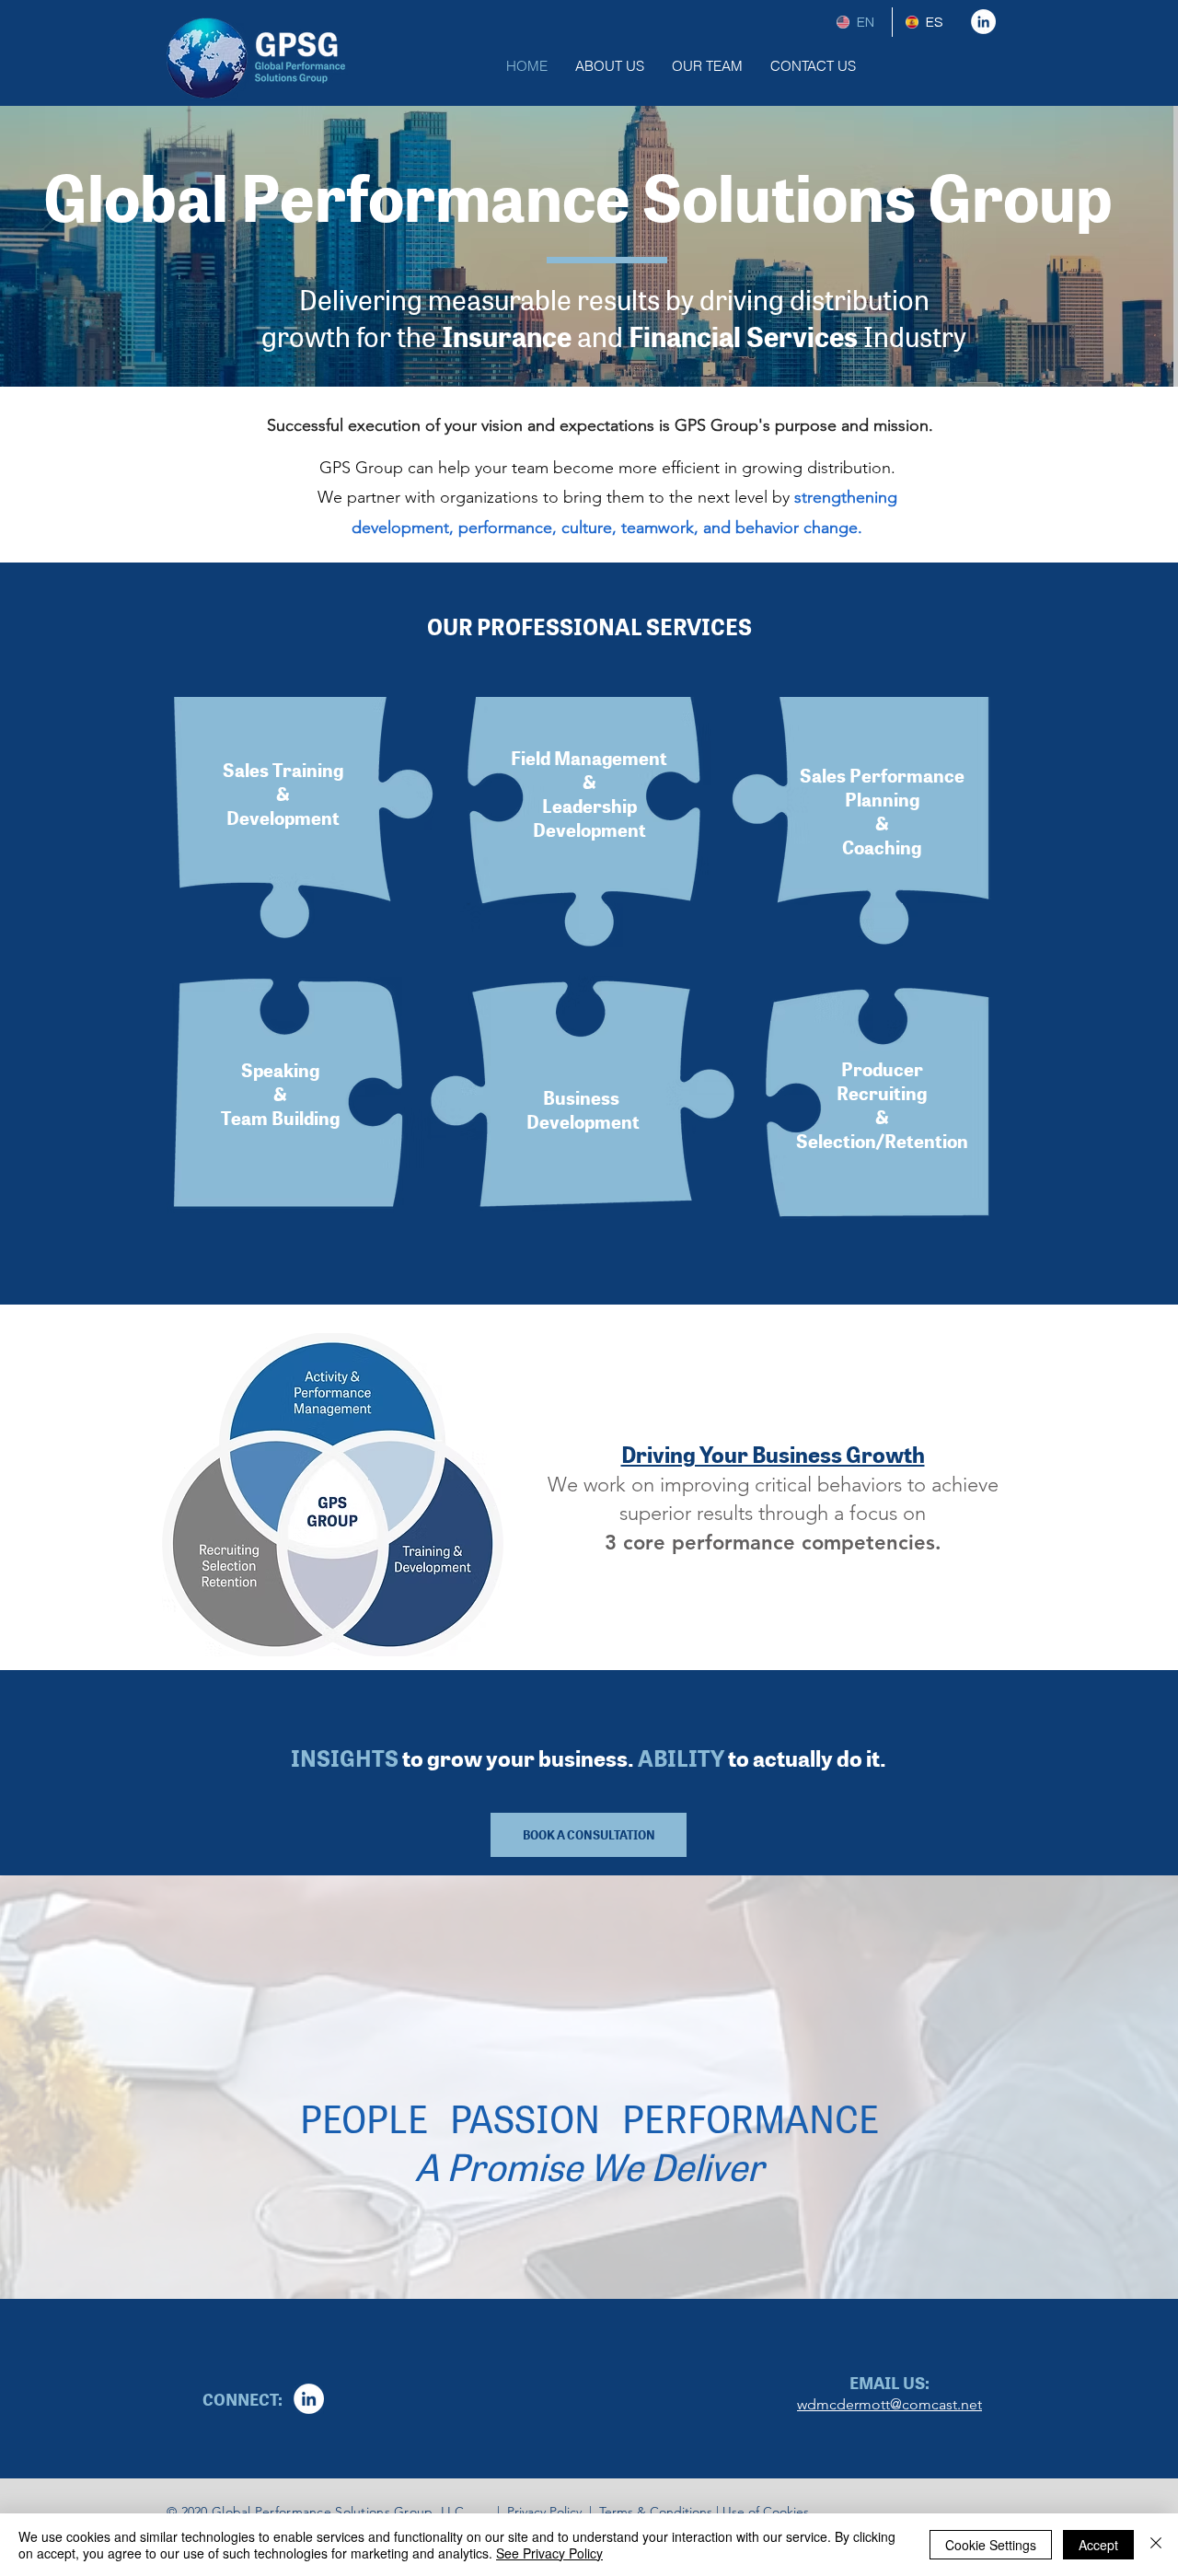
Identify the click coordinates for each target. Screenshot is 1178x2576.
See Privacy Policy (549, 2553)
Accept (1098, 2545)
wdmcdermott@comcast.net (889, 2404)
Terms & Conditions (656, 2512)
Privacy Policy (543, 2512)
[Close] (1156, 2545)
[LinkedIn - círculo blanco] (983, 22)
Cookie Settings (991, 2545)
